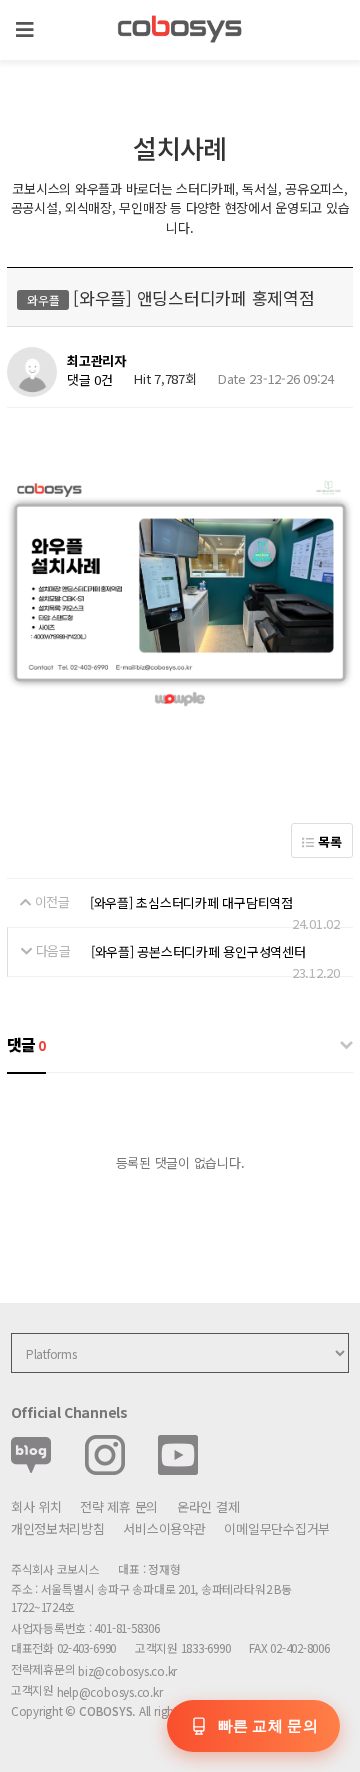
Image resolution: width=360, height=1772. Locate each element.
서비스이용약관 (164, 1528)
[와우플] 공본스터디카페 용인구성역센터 (198, 951)
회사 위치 (36, 1506)
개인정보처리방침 (58, 1528)
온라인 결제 (208, 1506)
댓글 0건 (90, 380)
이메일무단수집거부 (277, 1528)
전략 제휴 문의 (119, 1506)
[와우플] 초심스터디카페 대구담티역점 (191, 902)
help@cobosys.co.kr (110, 1691)
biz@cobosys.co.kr (127, 1670)
